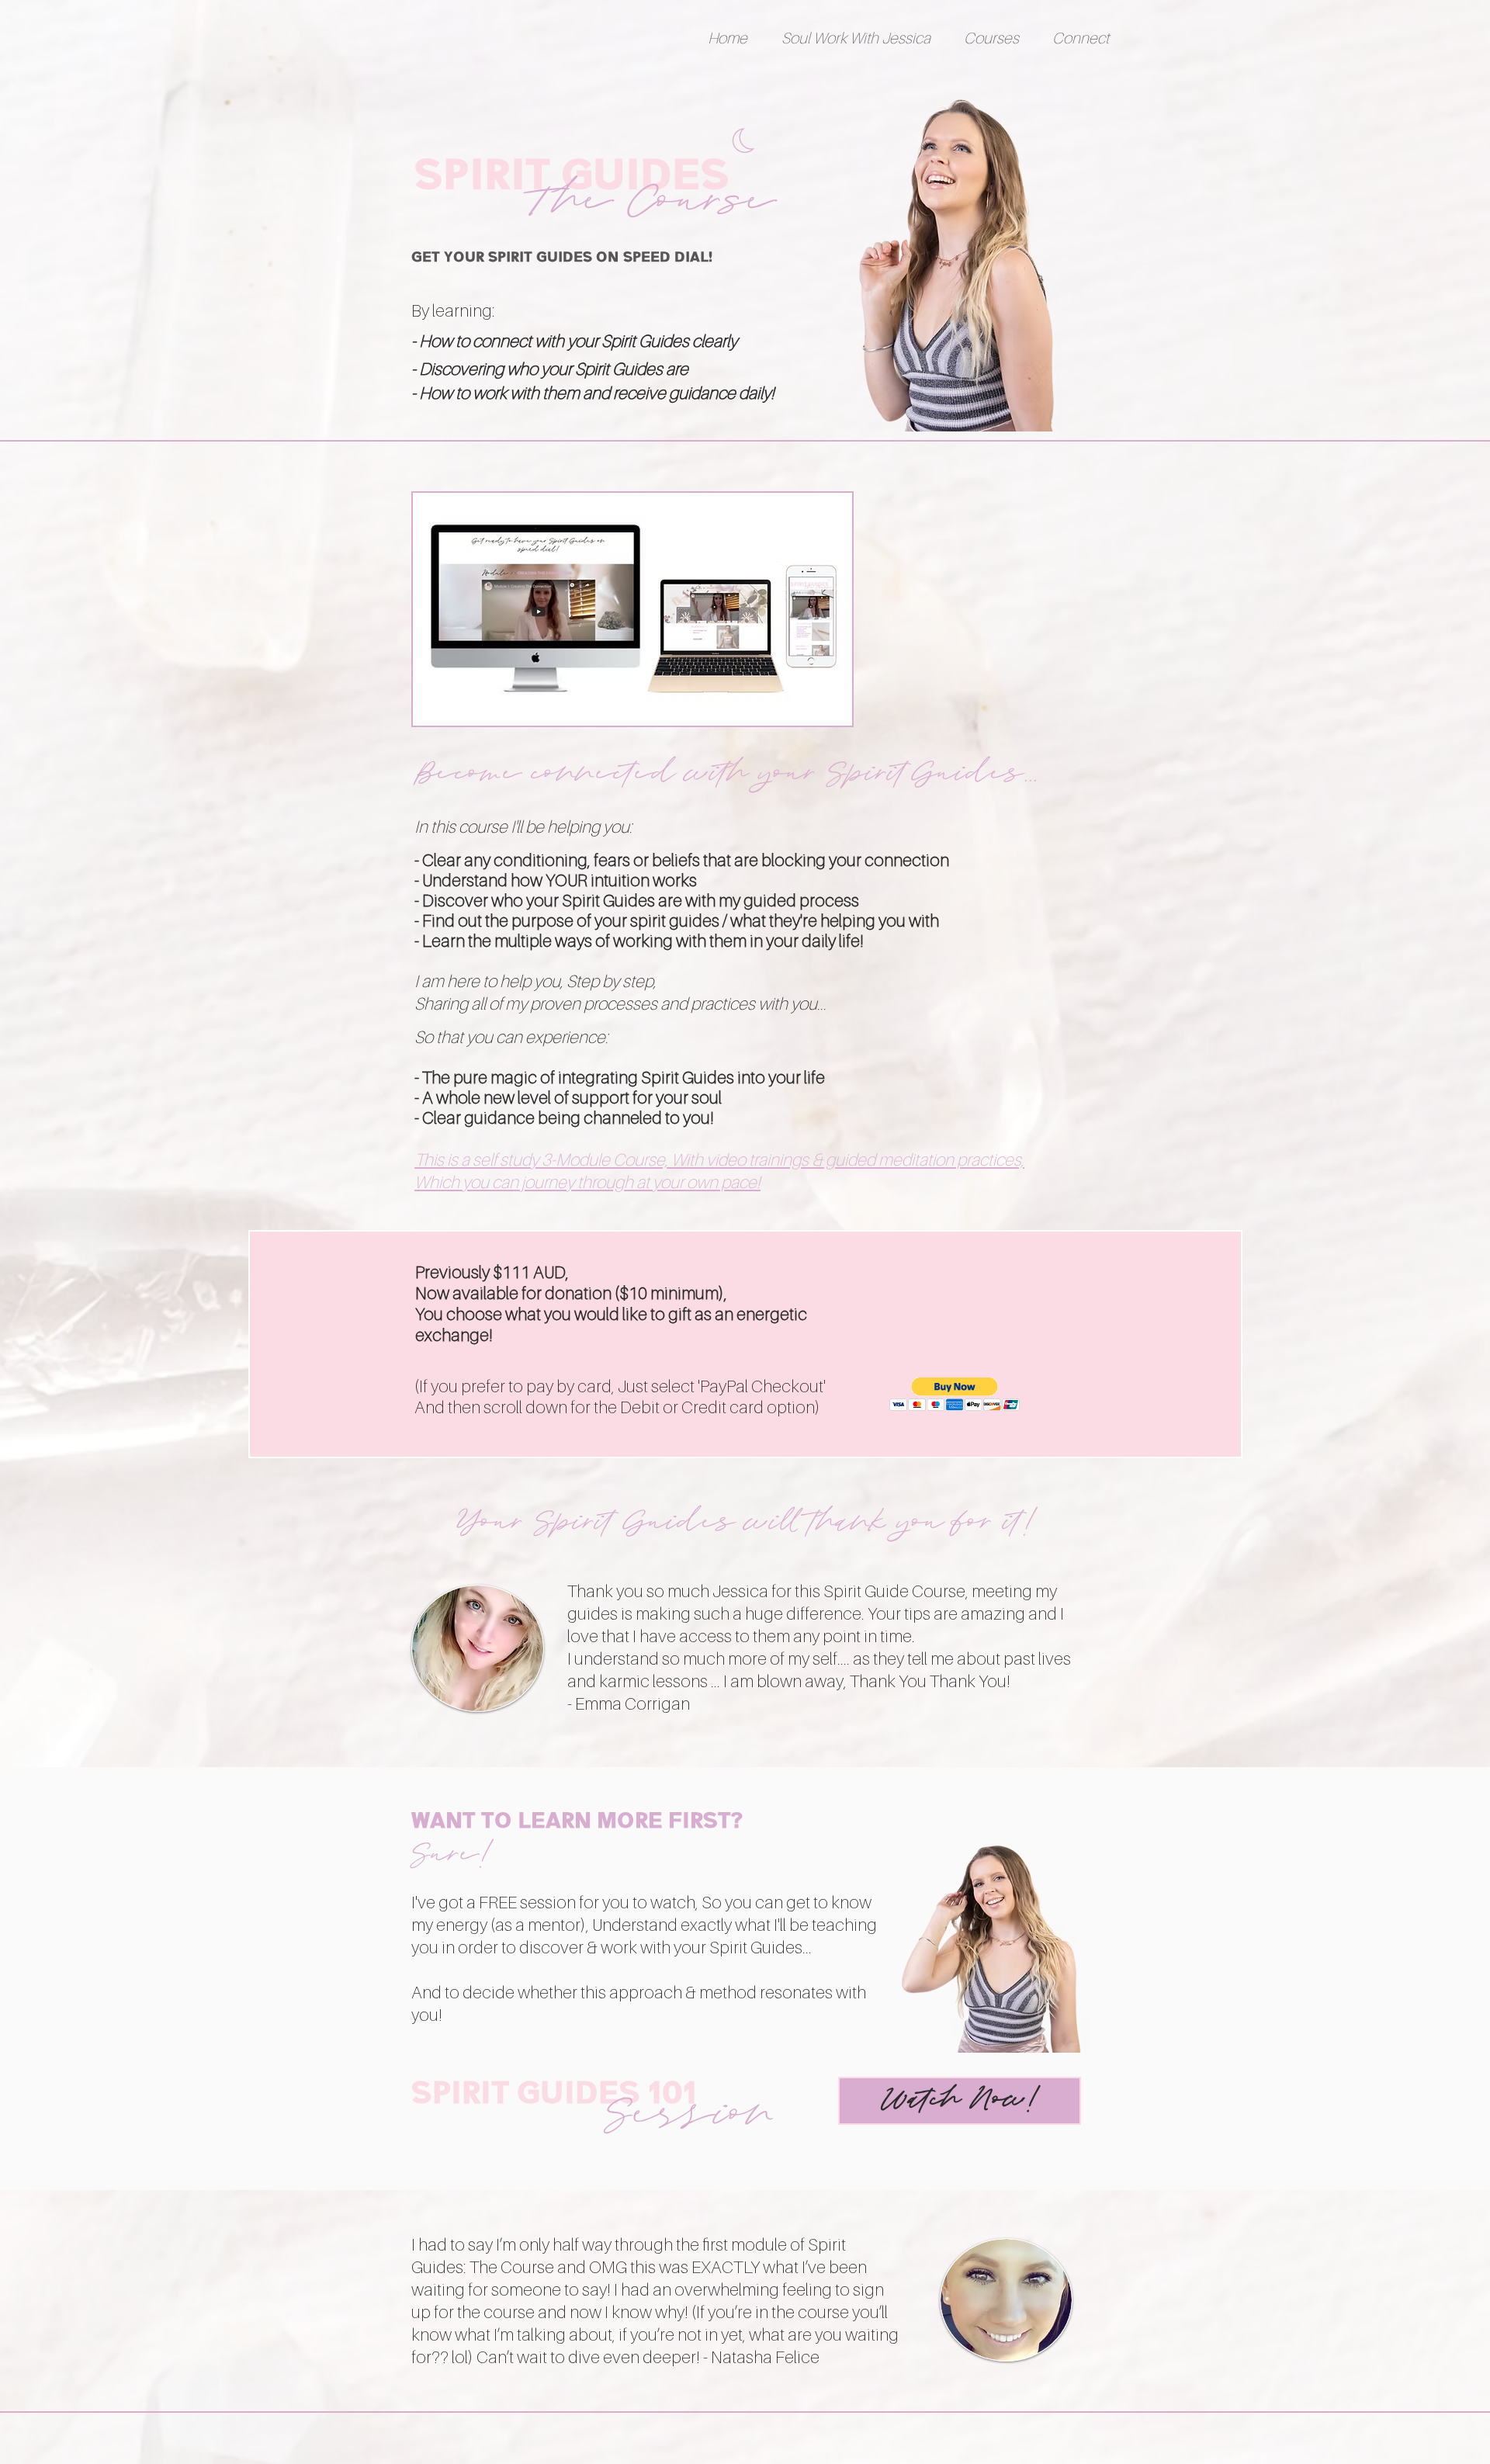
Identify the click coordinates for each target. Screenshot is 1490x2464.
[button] (856, 38)
